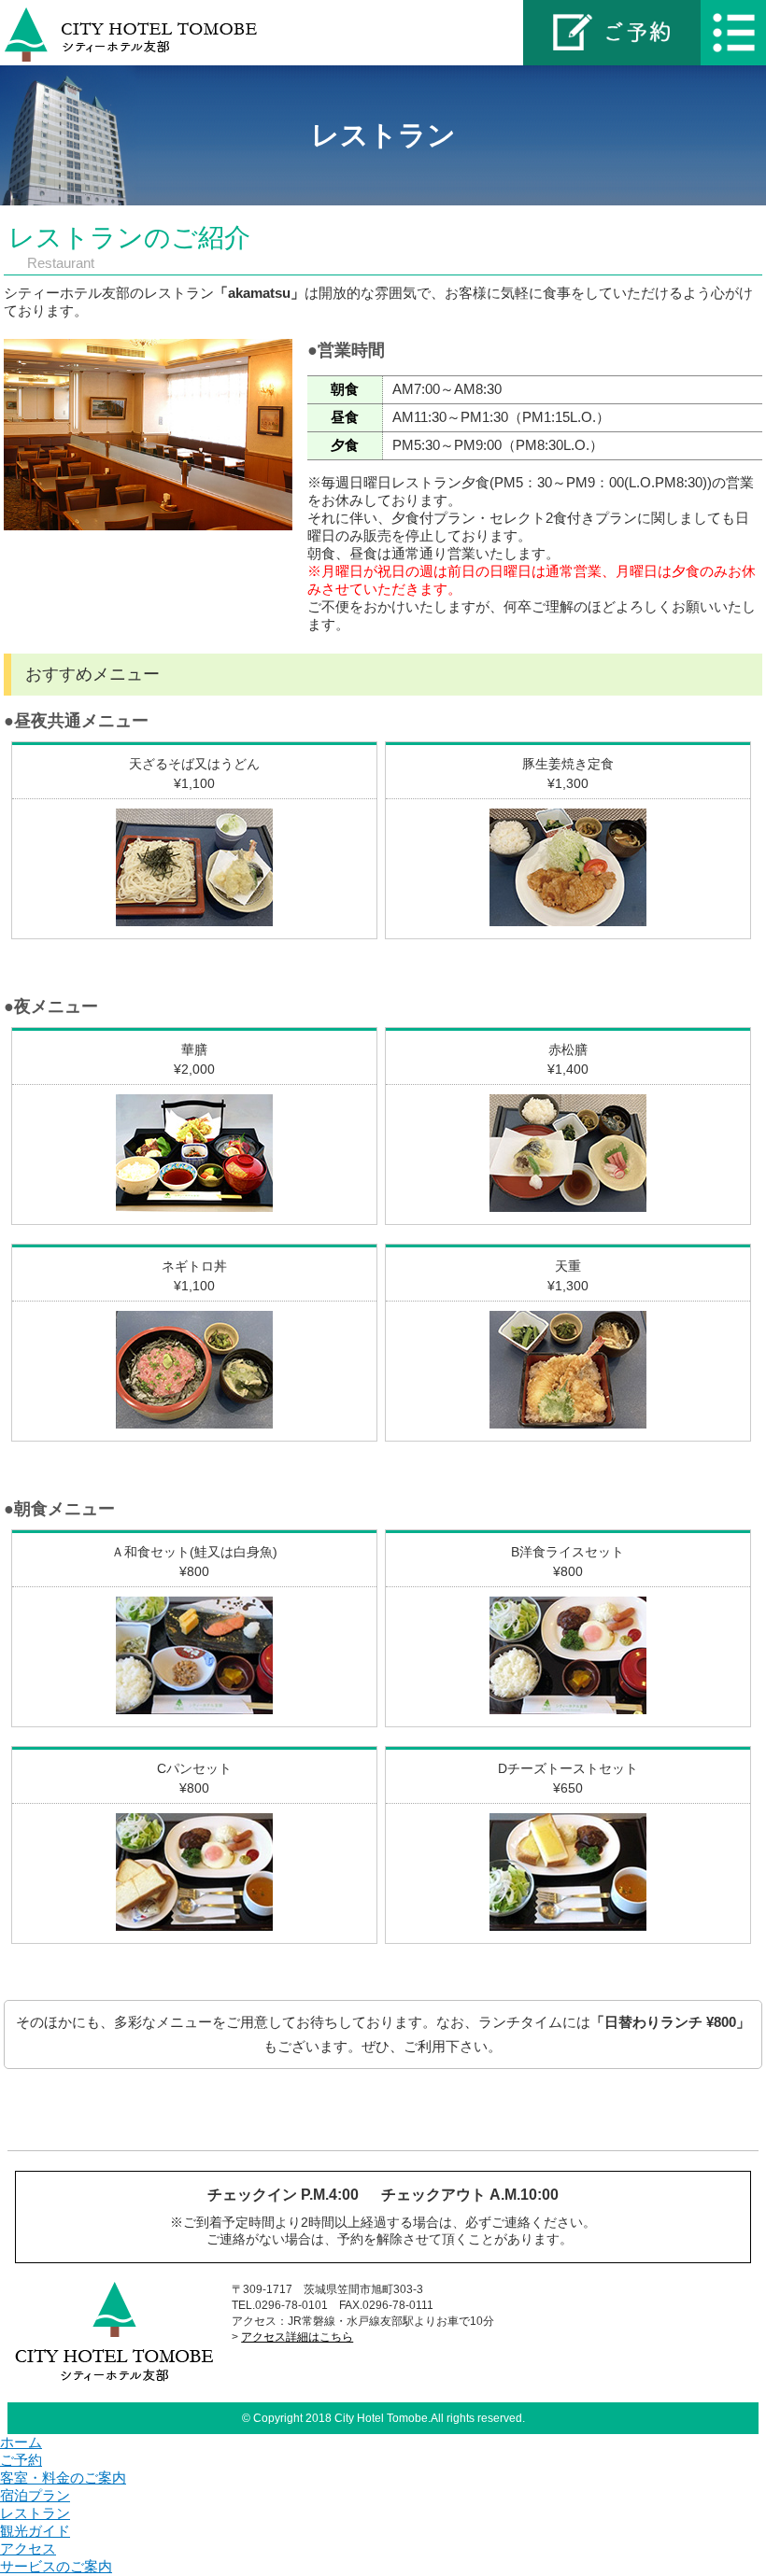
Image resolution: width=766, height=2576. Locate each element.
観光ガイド (35, 2531)
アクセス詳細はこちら (297, 2337)
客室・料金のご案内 (63, 2477)
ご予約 (21, 2460)
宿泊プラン (35, 2495)
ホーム (21, 2442)
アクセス (28, 2548)
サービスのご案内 (56, 2566)
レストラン (35, 2513)
